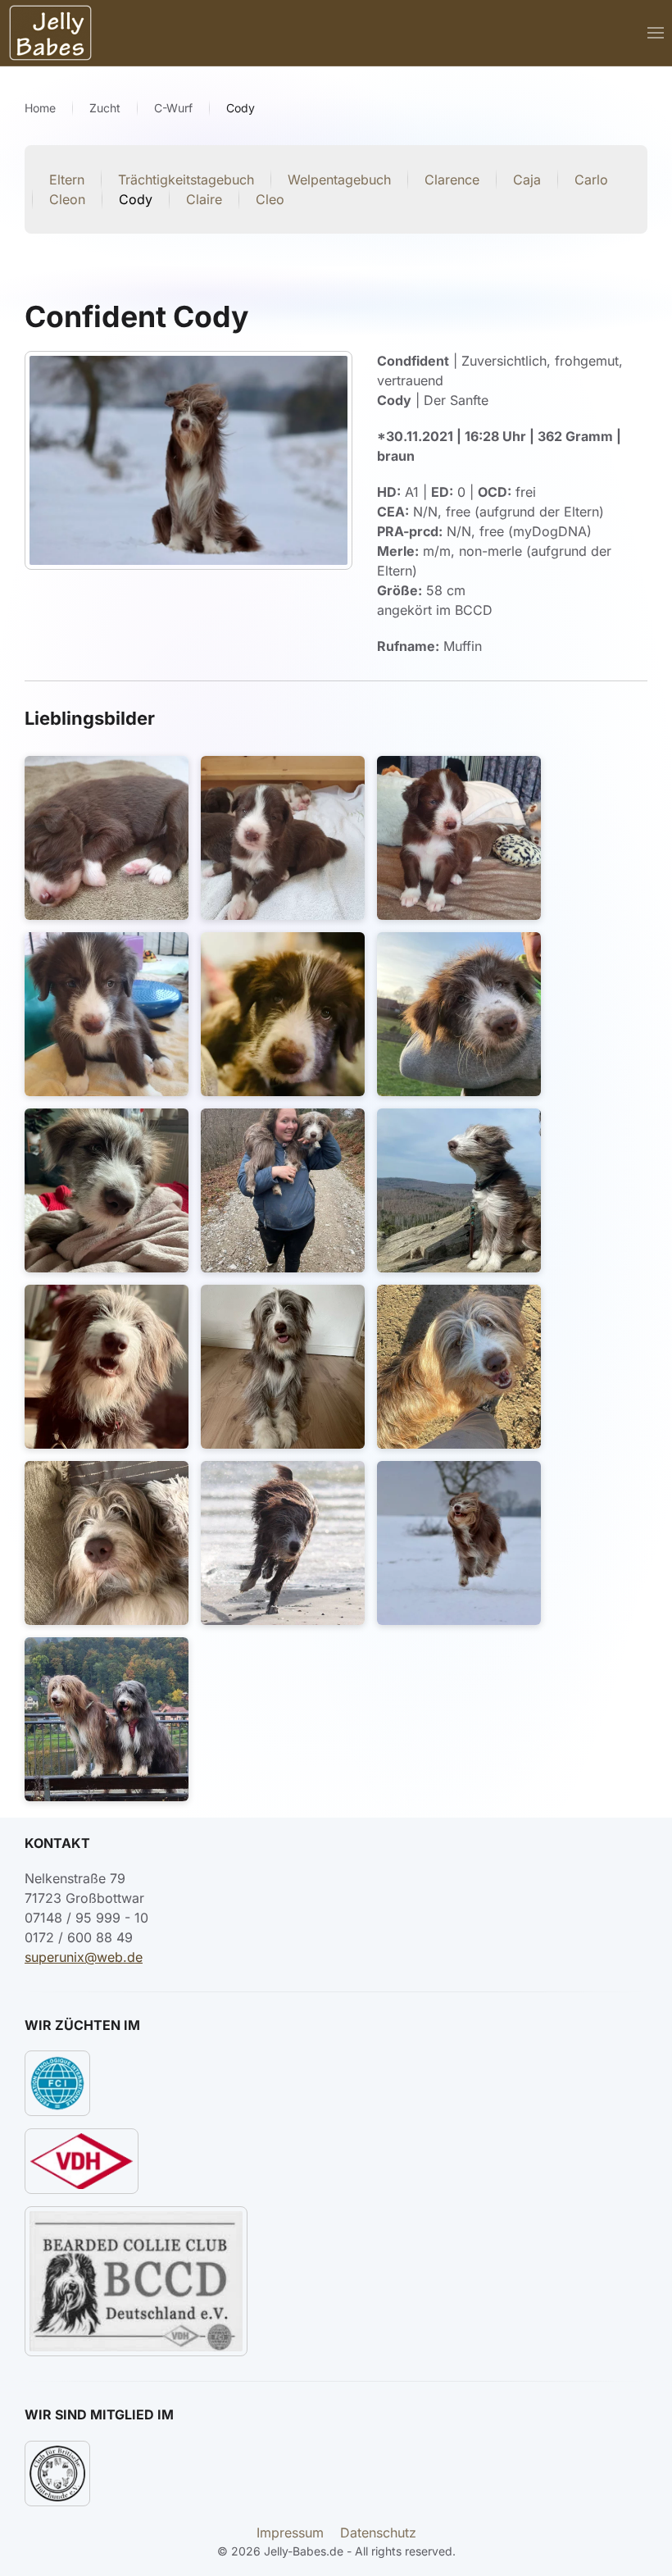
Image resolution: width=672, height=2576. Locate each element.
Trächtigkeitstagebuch (186, 180)
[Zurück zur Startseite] (50, 33)
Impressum (290, 2533)
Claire (204, 199)
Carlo (591, 180)
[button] (656, 33)
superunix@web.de (84, 1957)
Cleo (270, 199)
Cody (136, 199)
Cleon (67, 199)
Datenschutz (378, 2533)
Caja (527, 180)
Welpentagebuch (339, 180)
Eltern (67, 180)
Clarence (452, 180)
